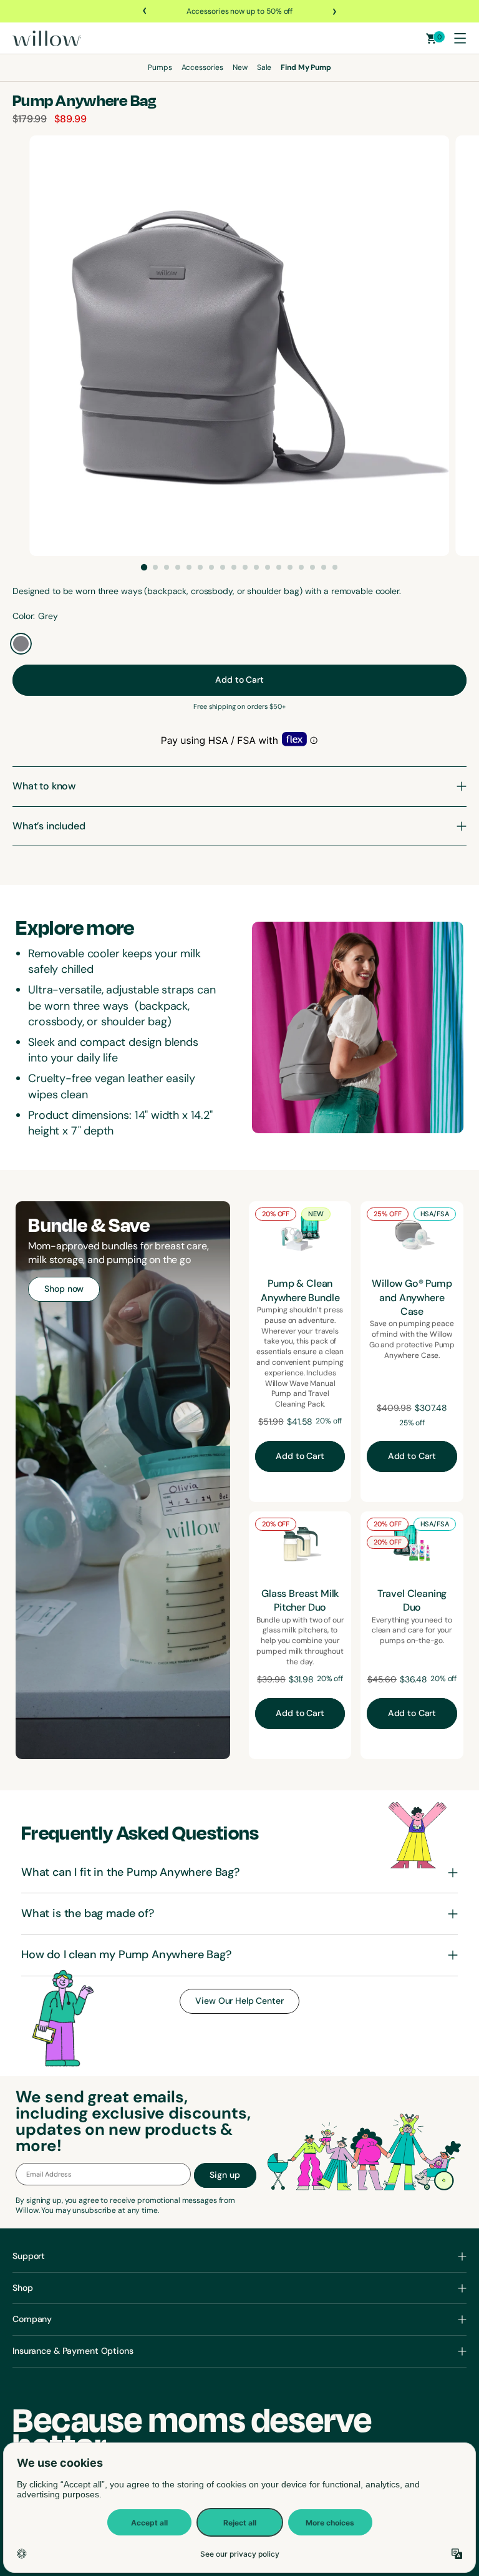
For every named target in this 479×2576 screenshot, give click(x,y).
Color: (24, 616)
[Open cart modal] (431, 38)
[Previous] (145, 11)
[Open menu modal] (460, 38)
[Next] (334, 11)
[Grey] (21, 644)
